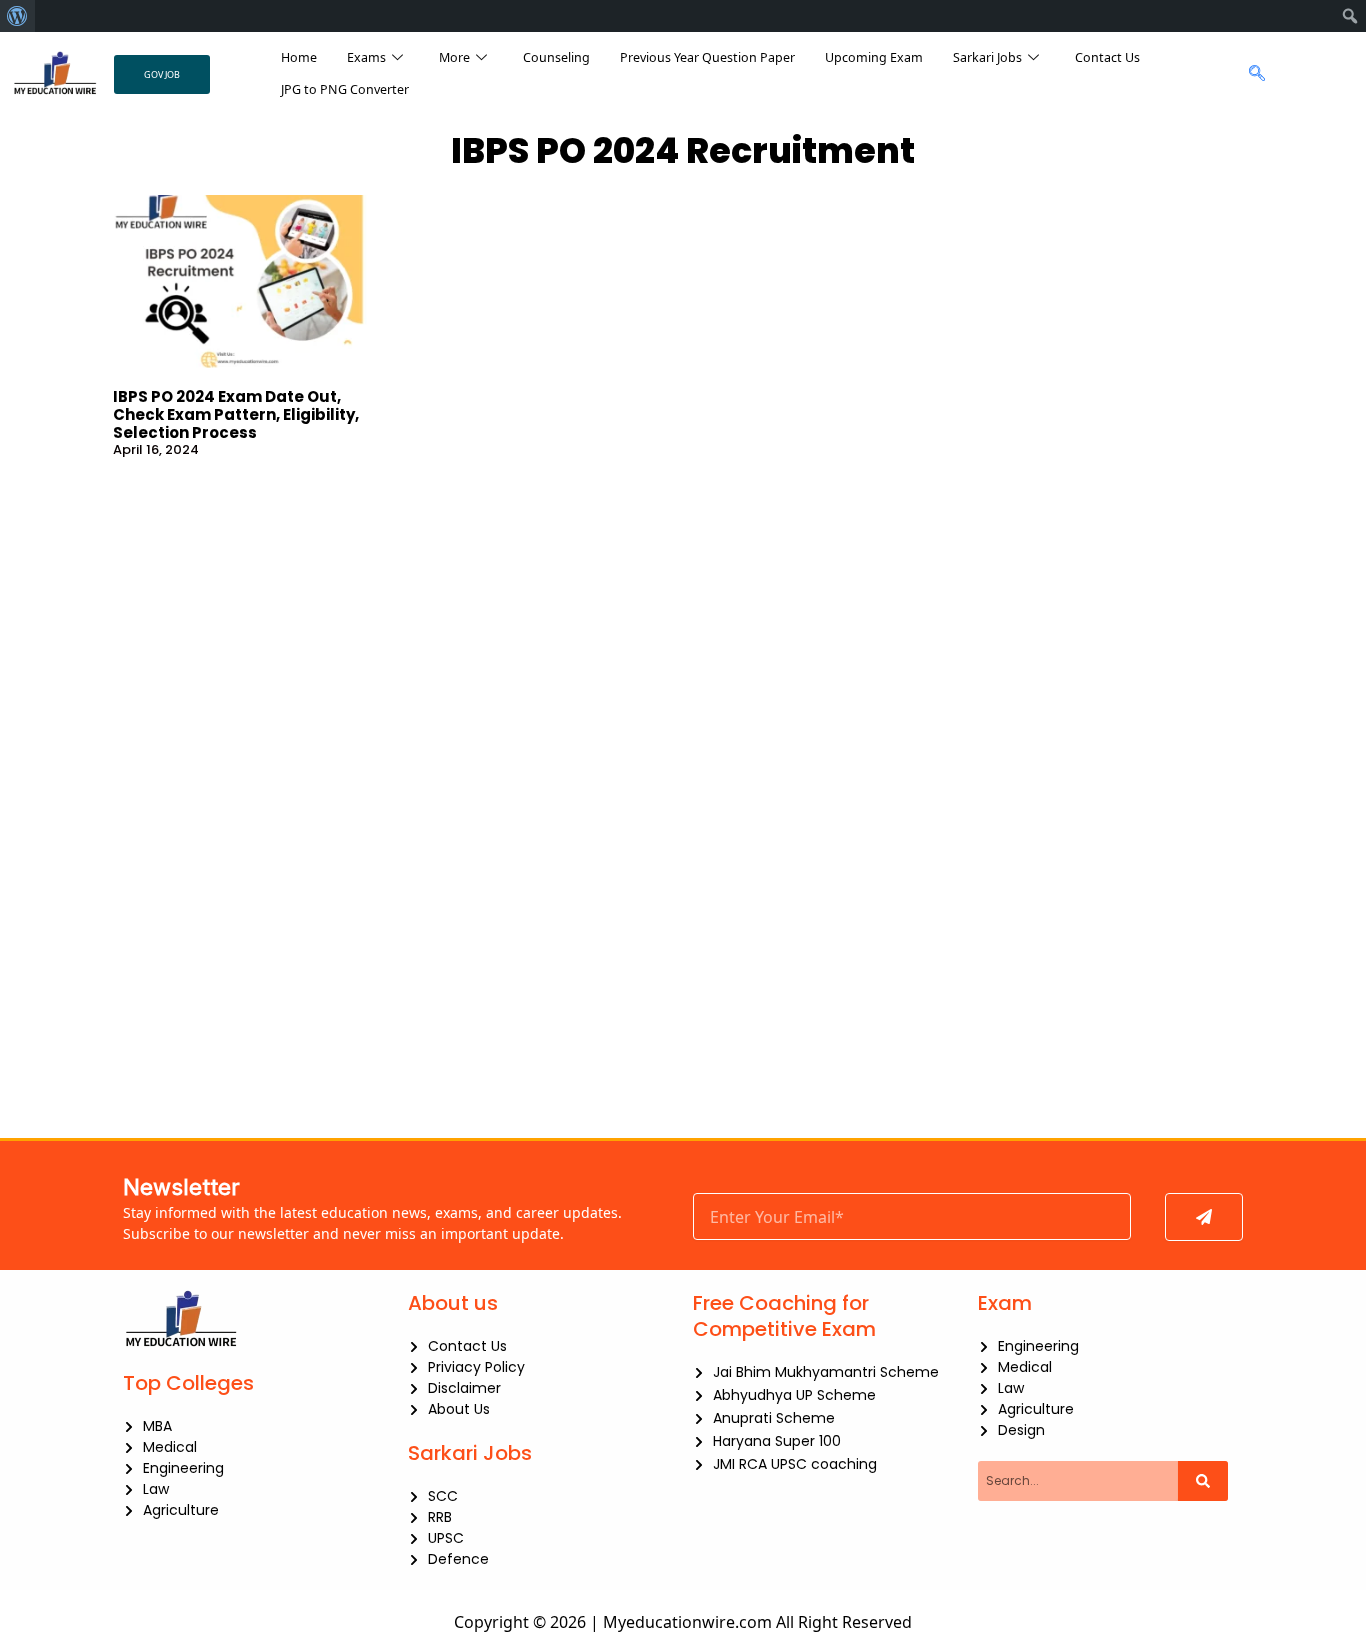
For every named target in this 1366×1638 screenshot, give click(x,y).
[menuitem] (17, 16)
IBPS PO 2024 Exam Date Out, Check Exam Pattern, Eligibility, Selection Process (236, 414)
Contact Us (1107, 57)
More (454, 57)
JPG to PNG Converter (345, 89)
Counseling (556, 57)
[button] (1251, 74)
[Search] (1203, 1481)
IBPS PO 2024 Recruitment (683, 150)
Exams (366, 57)
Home (299, 57)
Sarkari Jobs (987, 57)
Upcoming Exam (874, 57)
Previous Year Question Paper (707, 57)
